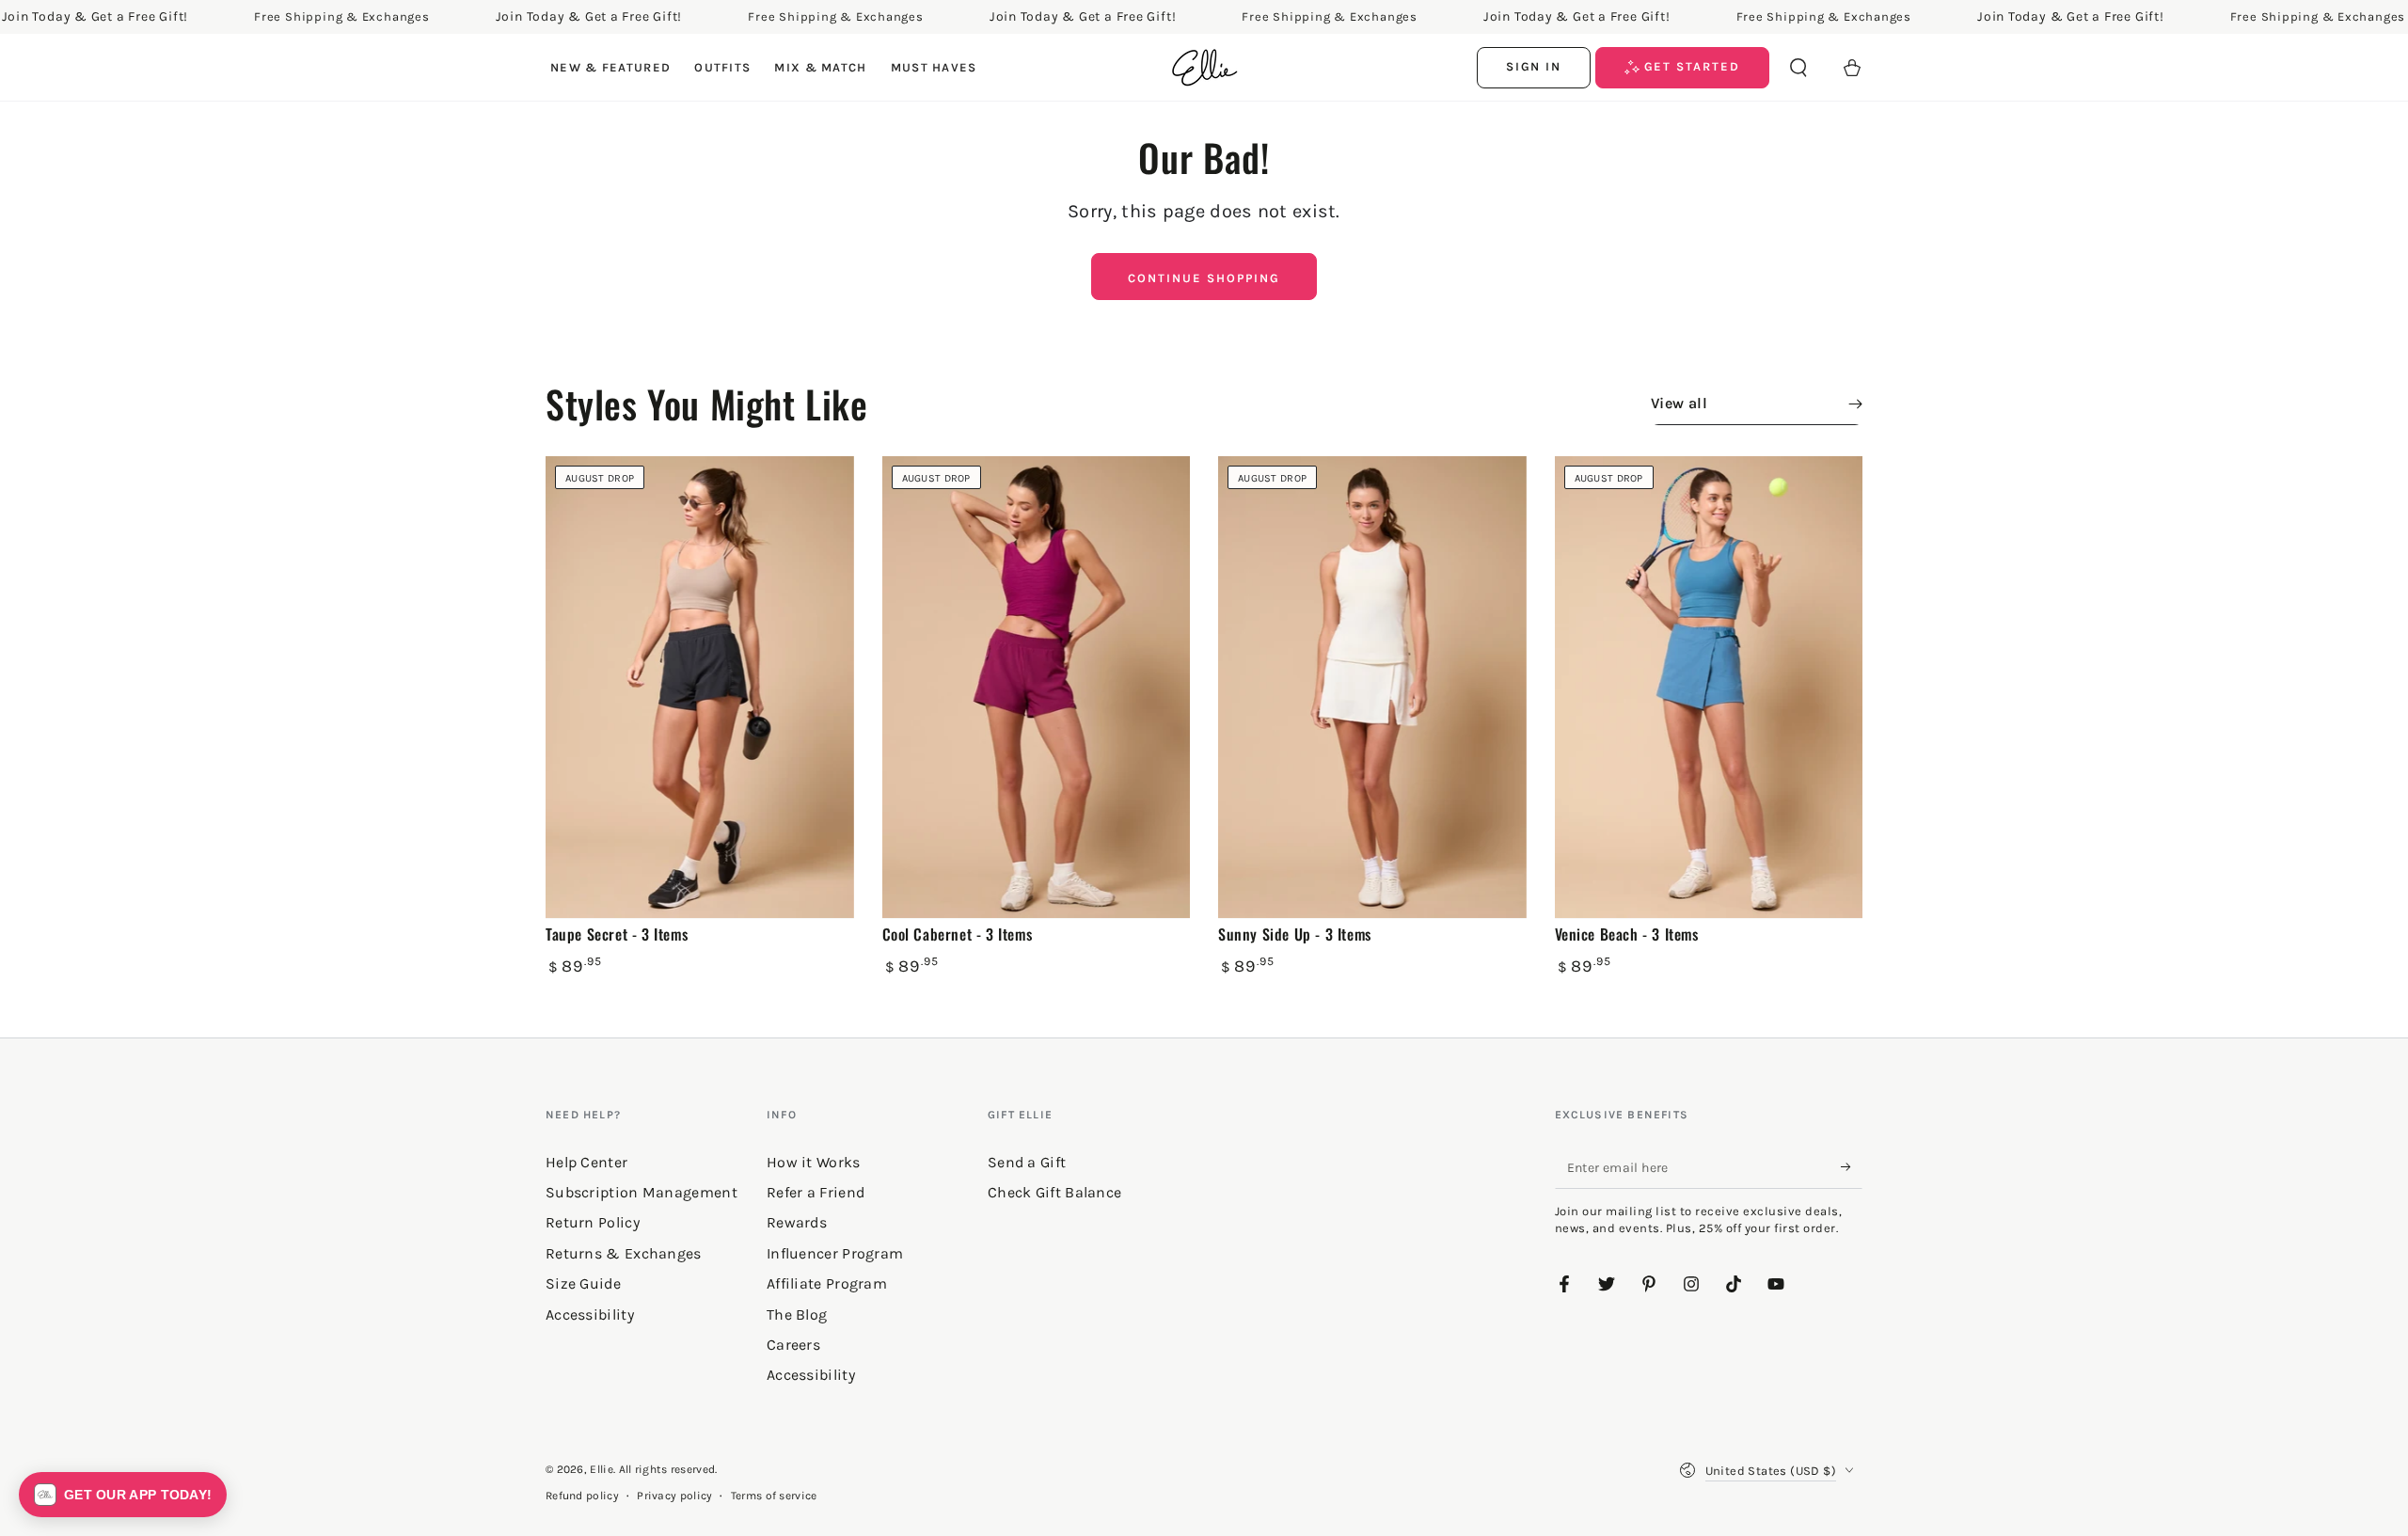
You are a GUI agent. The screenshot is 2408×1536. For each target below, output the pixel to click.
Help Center (586, 1162)
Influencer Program (835, 1253)
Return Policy (593, 1222)
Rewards (797, 1222)
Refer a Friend (816, 1192)
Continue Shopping (1204, 278)
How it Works (814, 1162)
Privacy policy (674, 1496)
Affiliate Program (827, 1283)
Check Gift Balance (1054, 1192)
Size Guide (583, 1283)
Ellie (602, 1469)
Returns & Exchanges (624, 1253)
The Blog (797, 1314)
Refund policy (582, 1496)
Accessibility (811, 1375)
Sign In (1534, 66)
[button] (1798, 68)
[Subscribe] (1852, 1167)
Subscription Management (642, 1192)
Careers (793, 1345)
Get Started (1690, 66)
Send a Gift (1027, 1162)
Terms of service (774, 1496)
